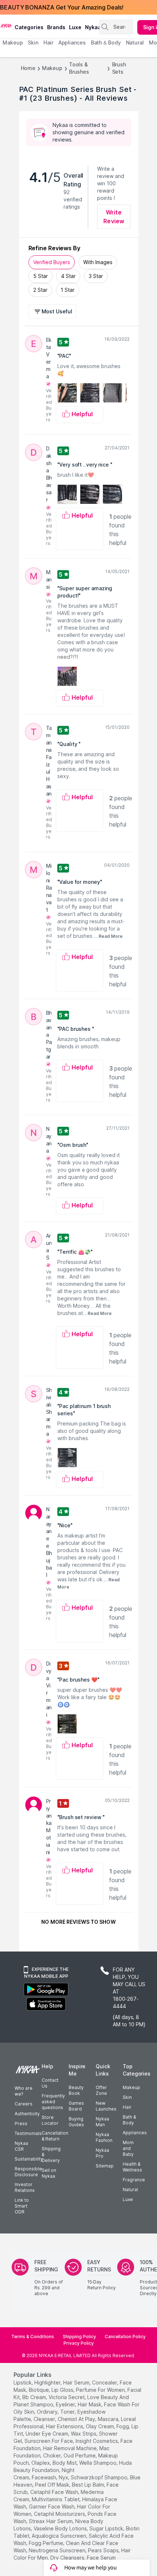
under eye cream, (47, 2434)
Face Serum (101, 2558)
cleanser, (45, 2419)
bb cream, (35, 2397)
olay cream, (100, 2426)
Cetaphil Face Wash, (55, 2492)
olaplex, (41, 2463)
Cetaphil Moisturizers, (60, 2514)
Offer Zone (101, 2090)
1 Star (68, 290)
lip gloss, (63, 2390)
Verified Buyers (52, 262)
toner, (68, 2412)
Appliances (135, 2133)
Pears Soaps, (104, 2550)
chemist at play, (77, 2419)
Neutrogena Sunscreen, (58, 2550)
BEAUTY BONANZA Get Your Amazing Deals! (62, 7)
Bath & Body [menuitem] (106, 42)
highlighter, (48, 2382)
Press (21, 2124)
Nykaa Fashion (104, 2137)
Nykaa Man (102, 2122)
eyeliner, (66, 2404)
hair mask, (90, 2404)
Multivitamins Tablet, (56, 2499)
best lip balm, (89, 2485)
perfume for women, (101, 2390)
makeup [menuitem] (13, 42)
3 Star (96, 276)
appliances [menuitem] (72, 42)
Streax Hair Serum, (51, 2521)
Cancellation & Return (55, 2136)
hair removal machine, (70, 2448)
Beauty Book (76, 2090)
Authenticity (27, 2114)
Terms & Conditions (33, 2337)
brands (56, 27)
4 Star (68, 276)
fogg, (123, 2426)
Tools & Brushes (79, 68)
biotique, (39, 2390)
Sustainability (29, 2159)
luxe (75, 27)
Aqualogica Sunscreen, (60, 2536)
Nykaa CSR (21, 2146)
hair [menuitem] (48, 42)
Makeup (52, 68)
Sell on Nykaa (49, 2173)
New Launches (106, 2106)
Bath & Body (129, 2120)
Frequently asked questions (53, 2102)
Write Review (114, 217)
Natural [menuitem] (135, 42)
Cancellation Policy (125, 2337)
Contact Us (50, 2083)
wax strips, (84, 2434)
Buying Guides (76, 2122)
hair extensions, (65, 2426)
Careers (24, 2104)
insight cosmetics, (97, 2441)
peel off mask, (53, 2485)
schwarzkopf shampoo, (100, 2477)
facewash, (45, 2477)
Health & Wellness (132, 2167)
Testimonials (28, 2133)
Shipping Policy (79, 2337)
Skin (127, 2097)
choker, (53, 2455)
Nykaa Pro (102, 2153)
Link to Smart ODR (22, 2206)
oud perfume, (80, 2455)
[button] (53, 311)
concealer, (105, 2382)
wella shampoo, (98, 2463)
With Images (98, 262)
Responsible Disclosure (28, 2172)
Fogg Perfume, (47, 2543)
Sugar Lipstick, (107, 2528)
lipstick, (23, 2382)
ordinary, (48, 2412)
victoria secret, (67, 2397)
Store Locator (50, 2120)
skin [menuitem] (33, 42)
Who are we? (24, 2091)
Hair (127, 2107)
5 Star (41, 276)
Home (28, 68)
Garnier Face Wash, (52, 2507)
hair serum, (77, 2382)
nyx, (64, 2477)
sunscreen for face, (49, 2441)
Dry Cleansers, (68, 2558)
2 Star (40, 290)
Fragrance (134, 2180)
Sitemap (105, 2166)
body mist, (65, 2463)
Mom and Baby (128, 2148)
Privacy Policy (79, 2343)
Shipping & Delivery (51, 2155)
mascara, (109, 2419)
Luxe (128, 2199)
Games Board (76, 2106)
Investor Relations (25, 2187)
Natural (130, 2190)
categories (29, 27)
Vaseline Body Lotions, (61, 2528)
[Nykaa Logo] (6, 25)
